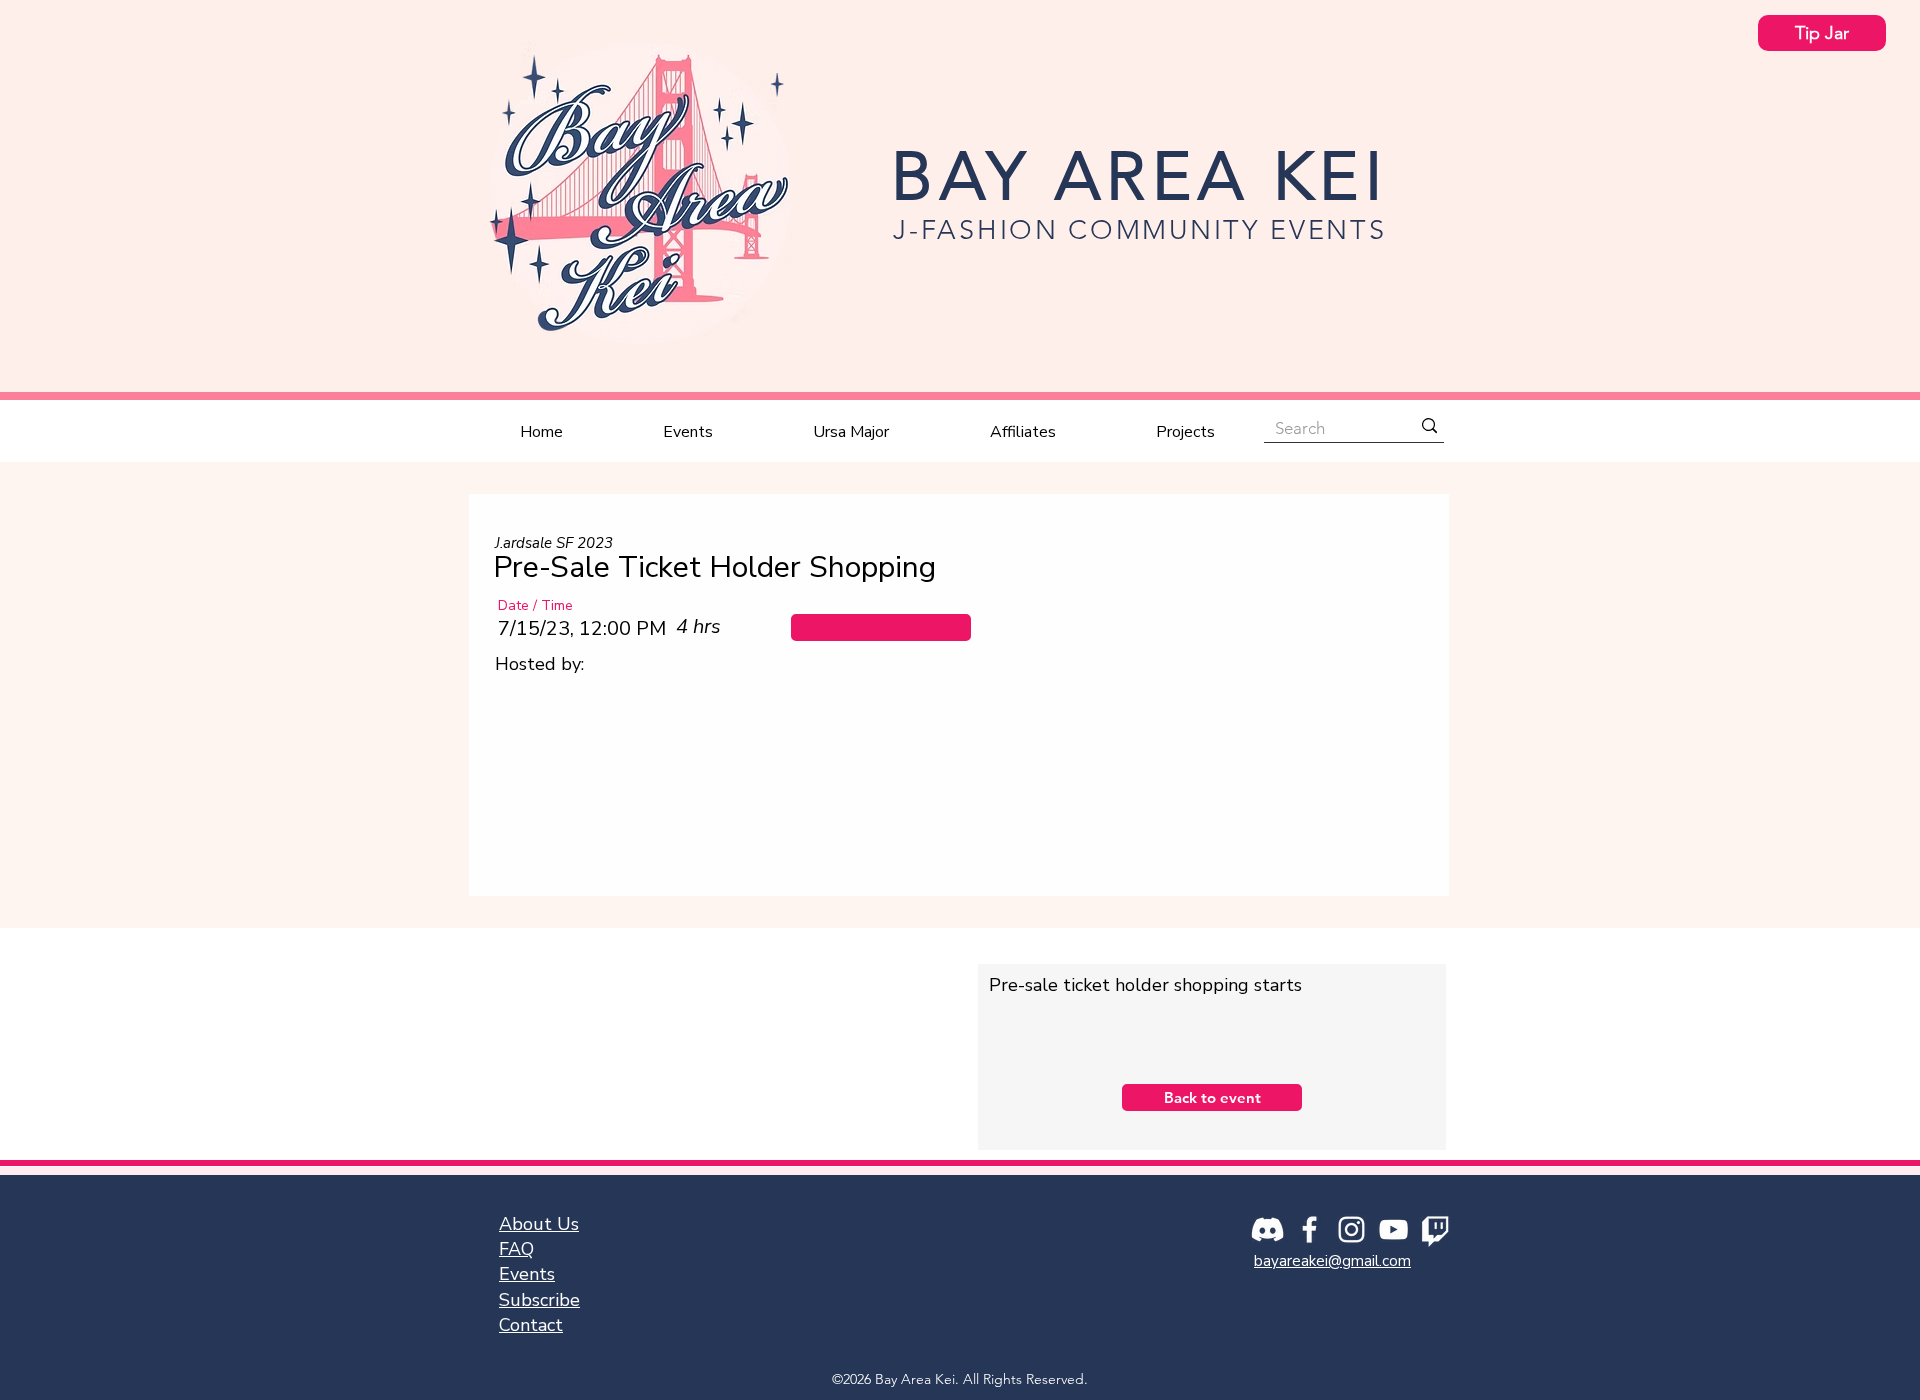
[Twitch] (1435, 1229)
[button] (881, 627)
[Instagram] (1351, 1229)
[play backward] (518, 795)
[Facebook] (1309, 1229)
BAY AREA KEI (1139, 176)
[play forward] (1403, 795)
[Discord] (1267, 1229)
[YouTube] (1393, 1229)
